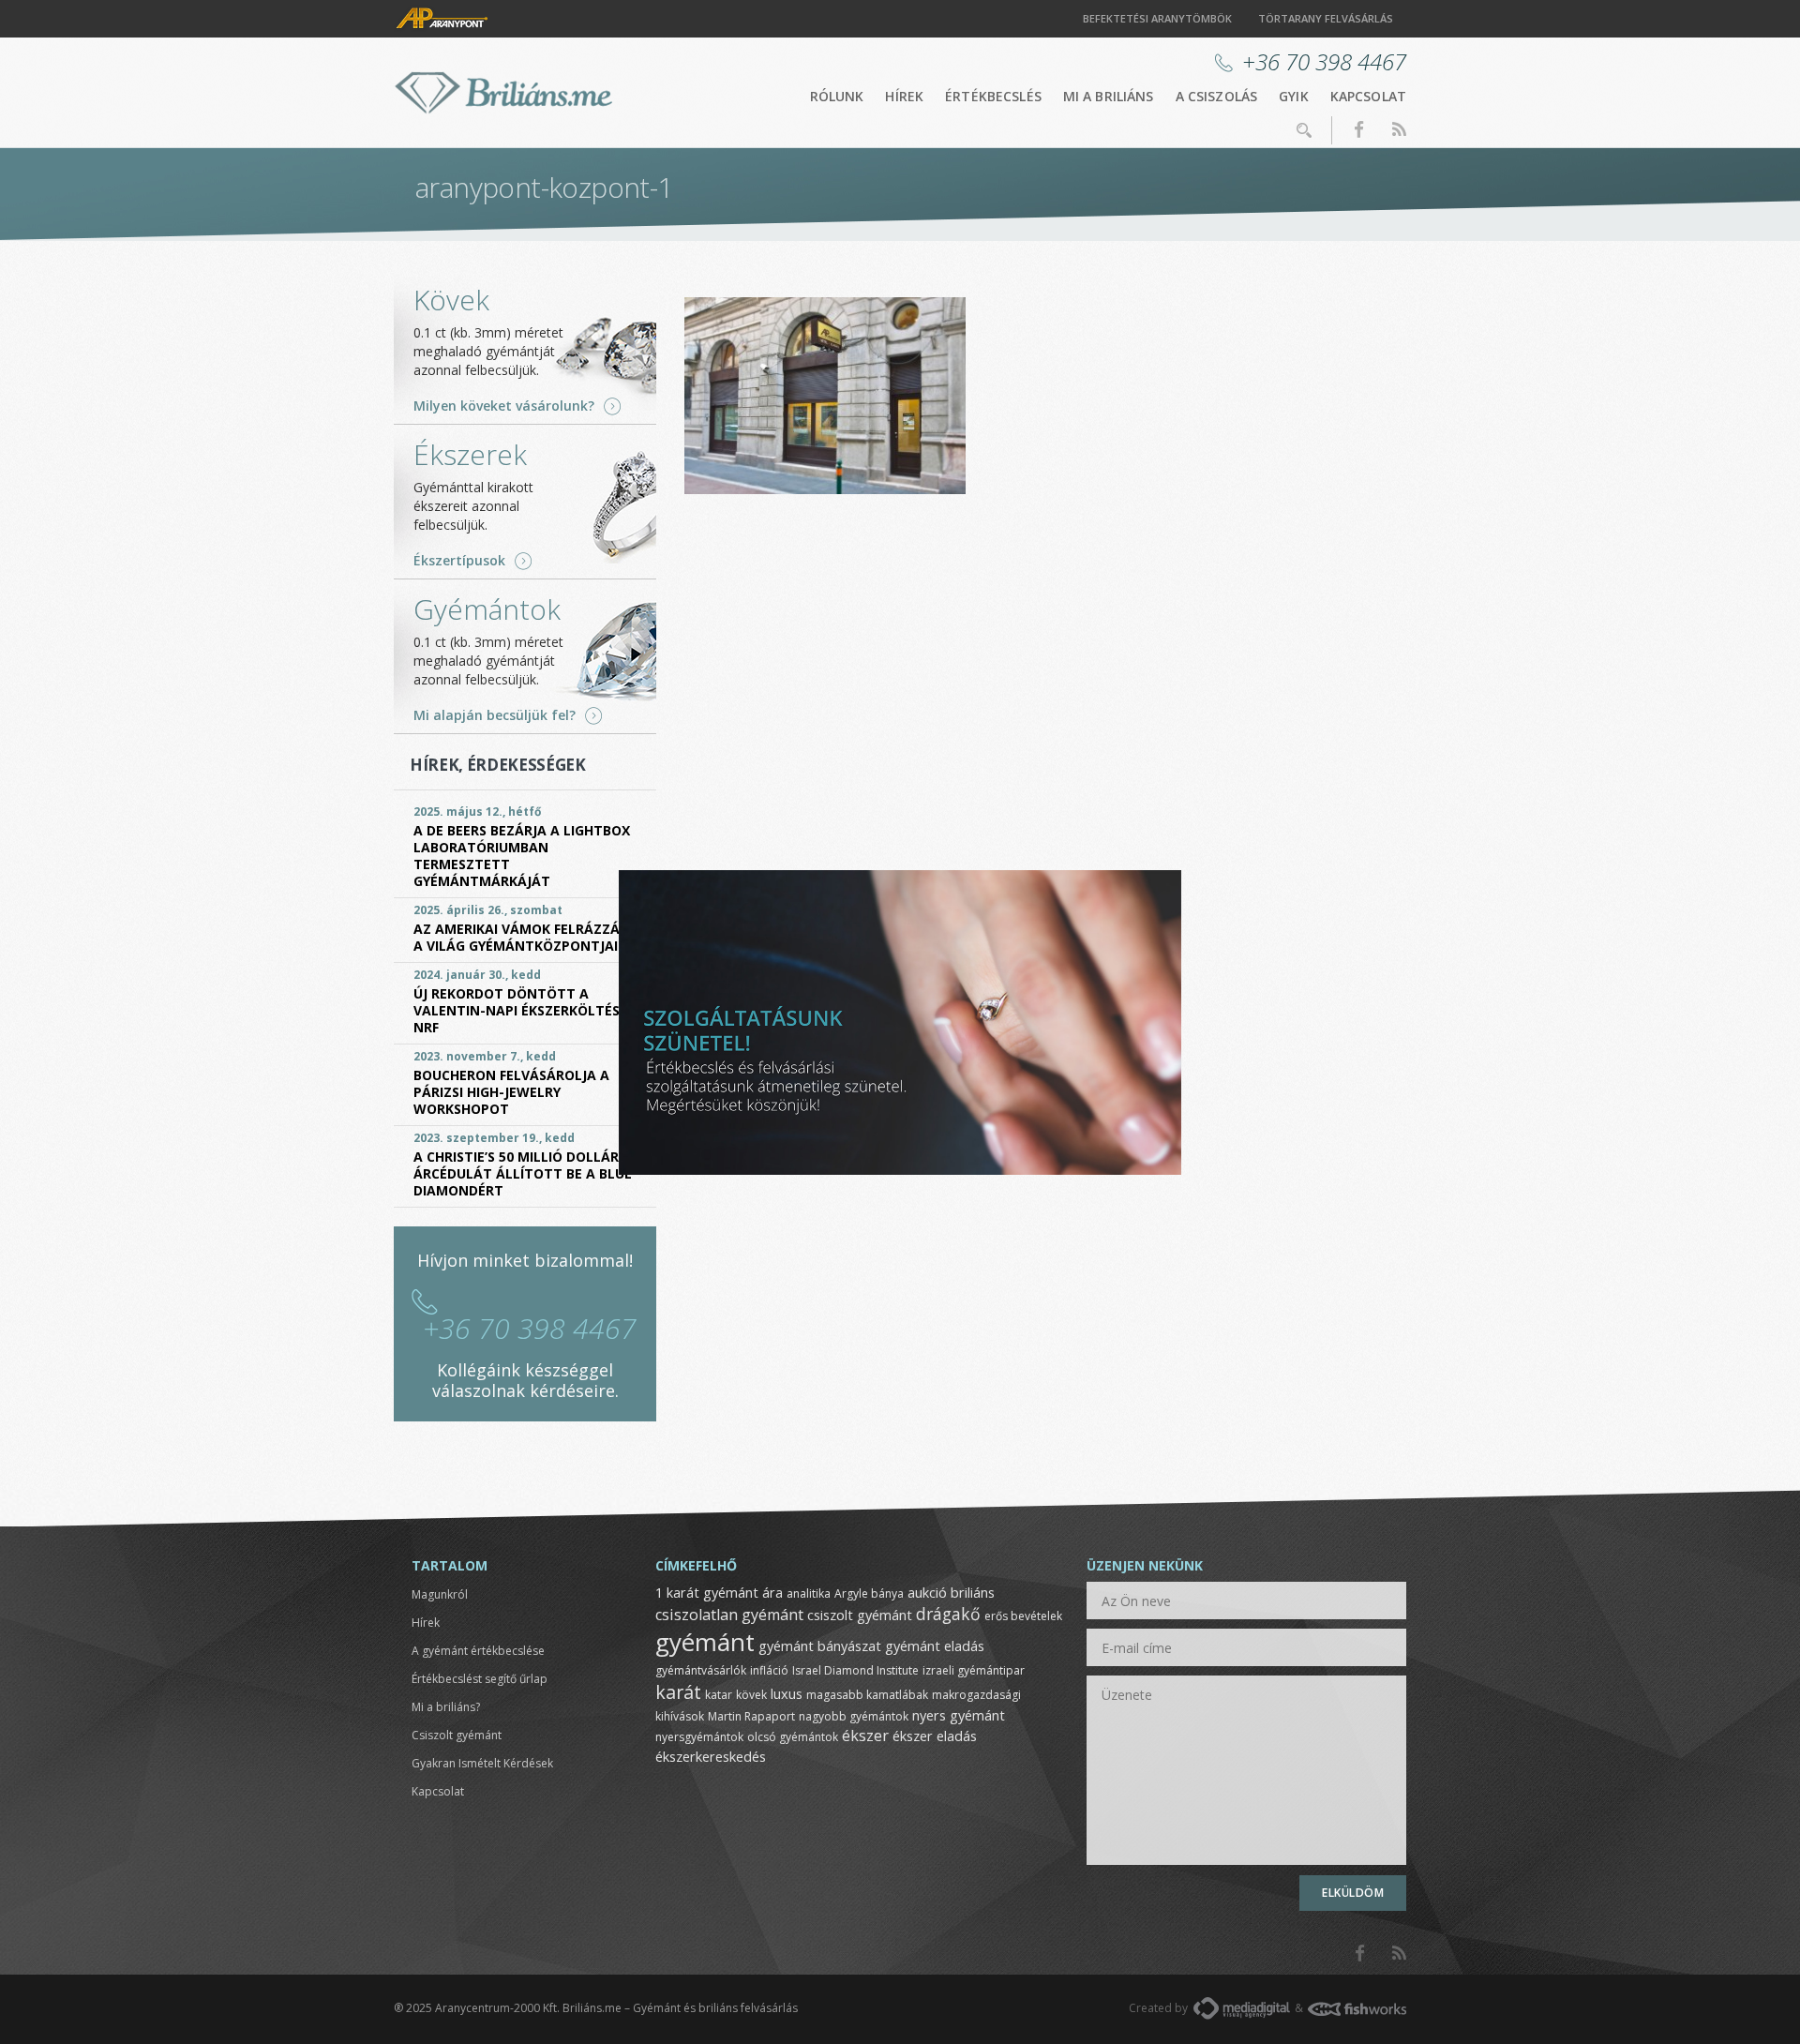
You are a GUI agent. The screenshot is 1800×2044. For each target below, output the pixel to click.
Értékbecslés (993, 96)
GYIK (1294, 96)
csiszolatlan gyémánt (729, 1615)
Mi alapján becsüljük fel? (495, 715)
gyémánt (705, 1642)
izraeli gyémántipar (974, 1670)
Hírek (904, 96)
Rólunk (837, 96)
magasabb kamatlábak (867, 1695)
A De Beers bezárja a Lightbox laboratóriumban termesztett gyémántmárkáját (522, 856)
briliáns (973, 1592)
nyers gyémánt (959, 1715)
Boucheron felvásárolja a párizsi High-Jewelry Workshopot (511, 1092)
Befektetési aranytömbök (1157, 18)
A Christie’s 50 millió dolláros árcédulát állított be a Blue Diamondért (525, 1173)
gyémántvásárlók (701, 1670)
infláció (769, 1670)
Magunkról (440, 1594)
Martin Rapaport (751, 1716)
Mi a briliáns (1109, 96)
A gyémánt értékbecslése (478, 1651)
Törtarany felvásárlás (1326, 18)
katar (719, 1695)
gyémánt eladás (935, 1646)
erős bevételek (1023, 1616)
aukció (927, 1592)
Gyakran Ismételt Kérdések (482, 1763)
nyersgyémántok (699, 1737)
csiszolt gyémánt (860, 1615)
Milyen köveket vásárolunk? (504, 406)
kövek (751, 1695)
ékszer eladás (935, 1736)
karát (678, 1692)
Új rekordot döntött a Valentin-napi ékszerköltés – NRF (522, 1010)
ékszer (865, 1736)
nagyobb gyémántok (854, 1716)
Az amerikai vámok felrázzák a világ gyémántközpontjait (521, 937)
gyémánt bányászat (820, 1646)
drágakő (948, 1614)
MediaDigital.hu (1242, 2008)
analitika (809, 1593)
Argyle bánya (869, 1593)
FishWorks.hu (1357, 2009)
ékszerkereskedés (711, 1756)
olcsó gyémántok (793, 1737)
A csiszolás (1217, 96)
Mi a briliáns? (446, 1707)
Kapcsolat (1368, 96)
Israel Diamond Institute (855, 1670)
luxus (787, 1693)
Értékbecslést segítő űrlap (480, 1679)
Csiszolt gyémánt (457, 1735)
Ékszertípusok (459, 561)
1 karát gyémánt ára (719, 1592)
